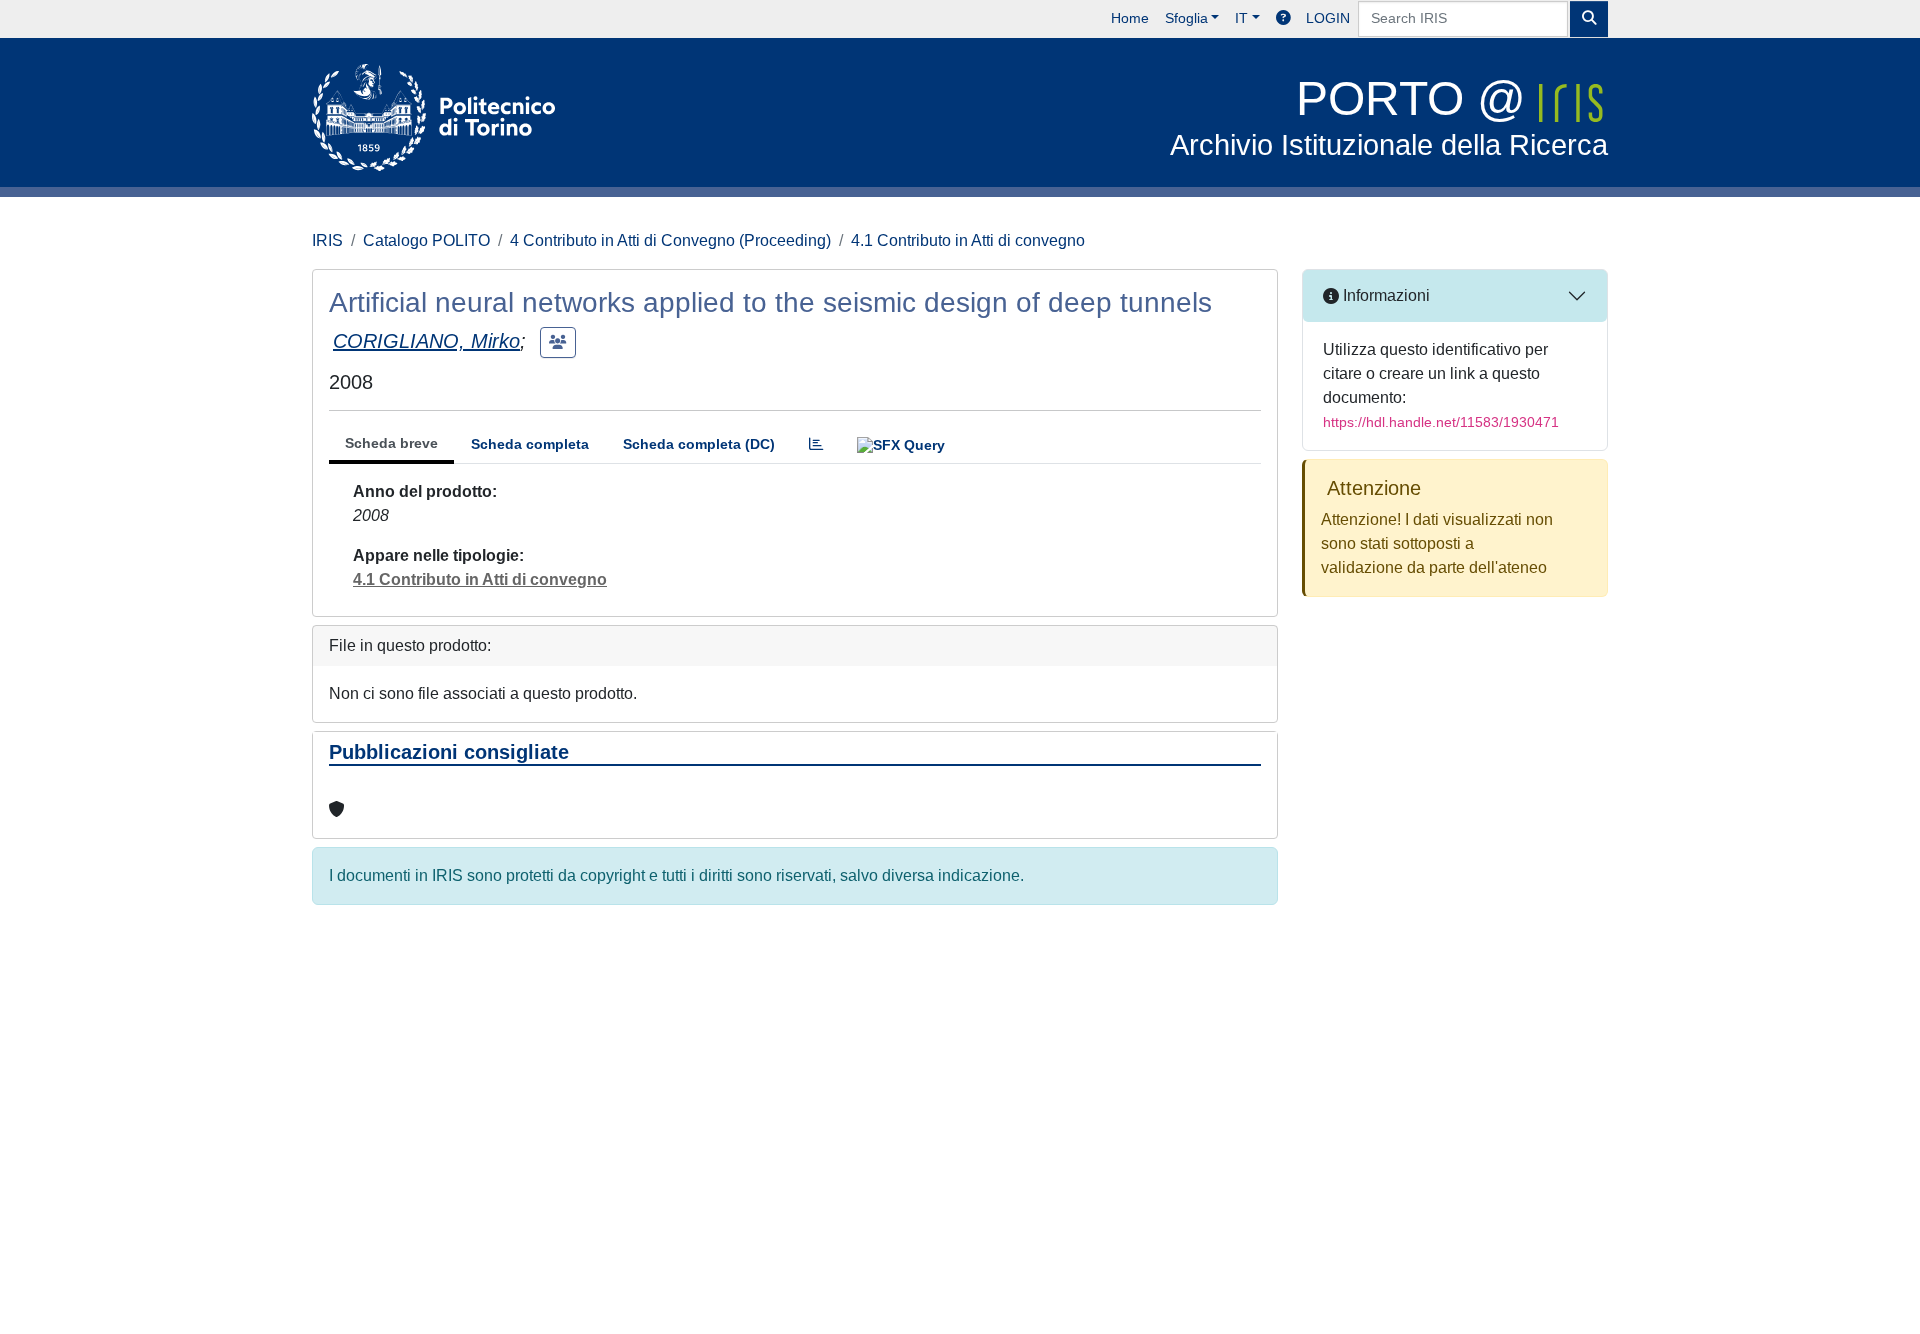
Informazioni (1384, 295)
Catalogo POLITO (426, 240)
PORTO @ (1389, 116)
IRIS (327, 240)
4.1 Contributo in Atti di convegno (968, 240)
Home (1130, 18)
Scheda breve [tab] (391, 443)
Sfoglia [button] (1186, 18)
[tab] (816, 444)
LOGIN (1328, 18)
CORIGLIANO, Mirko (426, 341)
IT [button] (1241, 18)
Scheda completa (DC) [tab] (699, 444)
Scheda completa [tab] (530, 444)
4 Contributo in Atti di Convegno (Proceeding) (670, 240)
